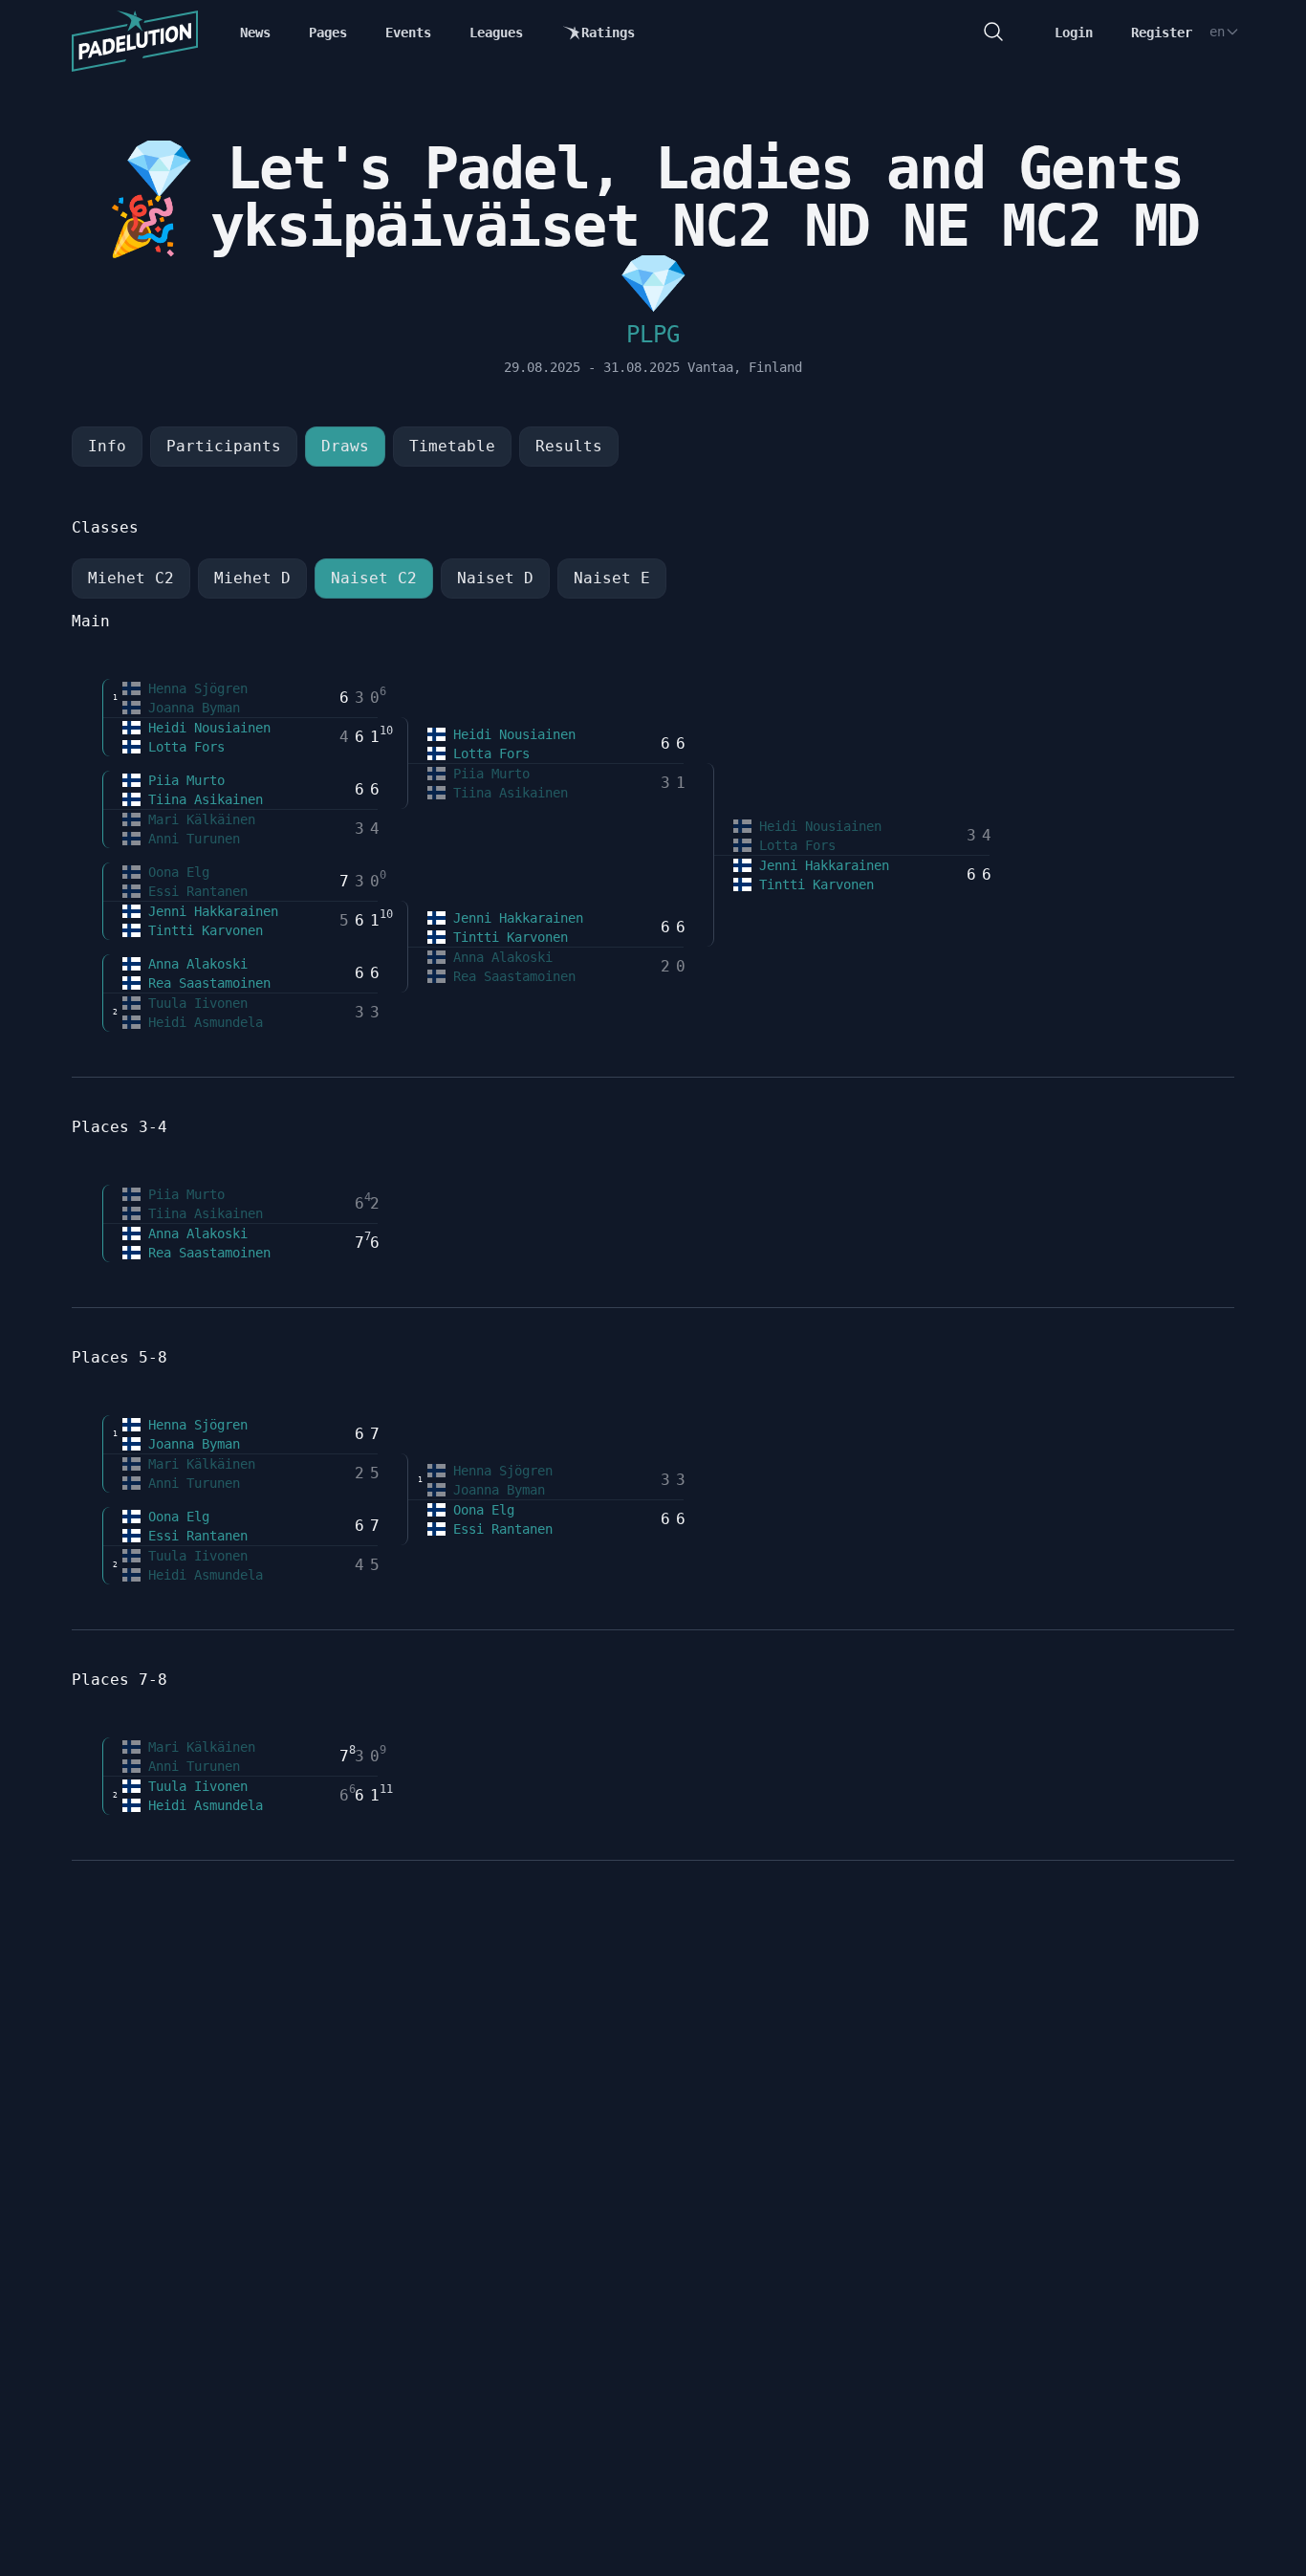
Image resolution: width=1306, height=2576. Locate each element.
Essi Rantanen (194, 891)
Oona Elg (175, 872)
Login (1074, 33)
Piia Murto (183, 780)
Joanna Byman (190, 708)
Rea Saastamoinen (206, 983)
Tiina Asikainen (202, 799)
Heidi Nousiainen (206, 728)
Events (408, 33)
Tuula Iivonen (194, 1003)
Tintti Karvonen (202, 930)
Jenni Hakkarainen (209, 911)
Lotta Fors (183, 747)
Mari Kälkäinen (198, 819)
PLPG (653, 335)
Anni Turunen (190, 839)
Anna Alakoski (194, 964)
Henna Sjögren (194, 688)
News (255, 33)
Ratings (608, 33)
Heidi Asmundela (202, 1022)
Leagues (496, 33)
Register (1162, 33)
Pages (328, 33)
